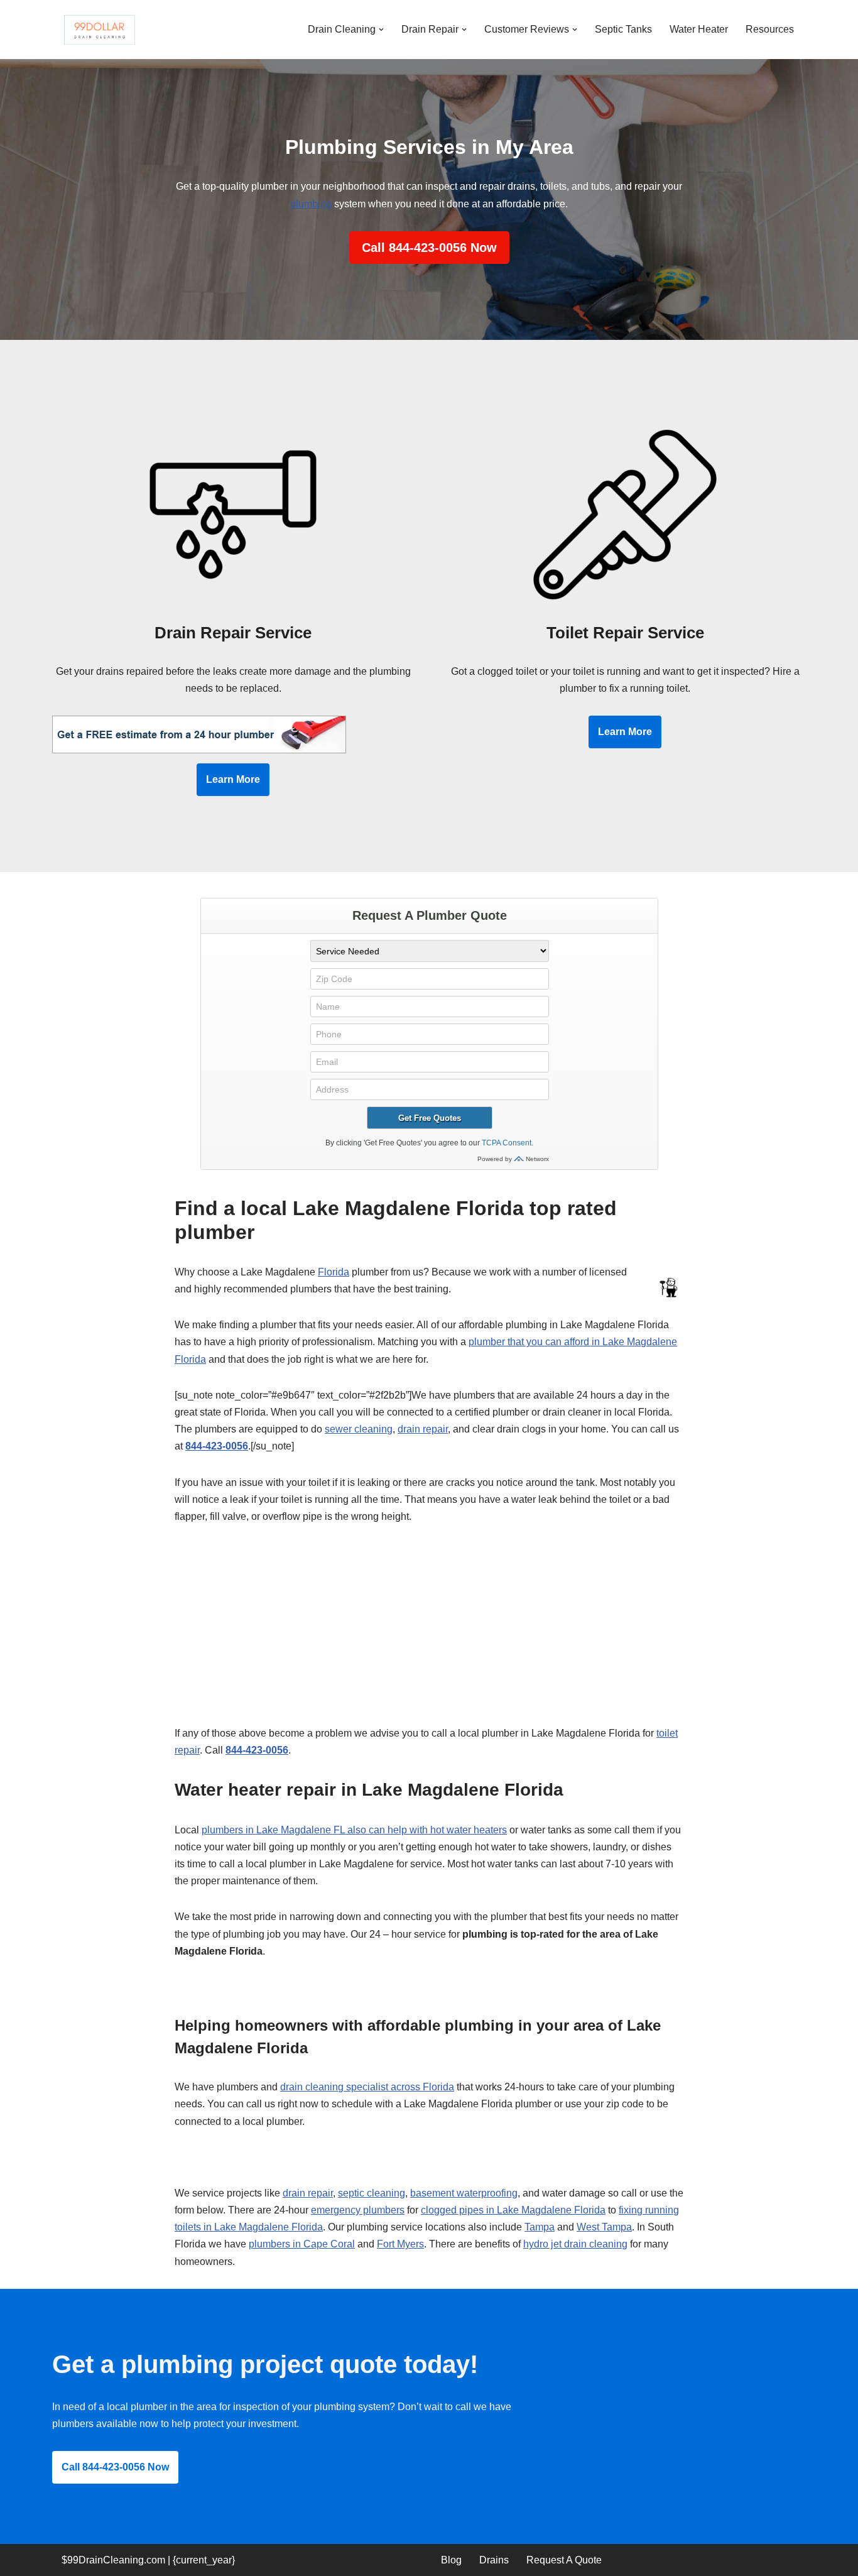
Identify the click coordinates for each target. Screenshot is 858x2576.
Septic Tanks (623, 29)
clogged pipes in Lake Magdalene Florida (513, 2210)
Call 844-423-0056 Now (429, 248)
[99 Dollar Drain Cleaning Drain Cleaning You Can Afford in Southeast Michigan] (99, 30)
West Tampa (604, 2227)
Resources (770, 29)
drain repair (423, 1429)
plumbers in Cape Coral (302, 2244)
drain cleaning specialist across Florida (367, 2087)
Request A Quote (564, 2560)
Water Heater (699, 29)
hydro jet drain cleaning (575, 2244)
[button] (381, 30)
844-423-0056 (217, 1446)
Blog (451, 2560)
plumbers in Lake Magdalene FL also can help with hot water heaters (354, 1830)
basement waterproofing (464, 2193)
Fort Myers (400, 2244)
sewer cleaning (359, 1429)
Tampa (540, 2227)
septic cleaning (372, 2193)
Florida (334, 1272)
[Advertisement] (429, 1632)
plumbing (311, 204)
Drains (494, 2560)
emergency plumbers (358, 2210)
